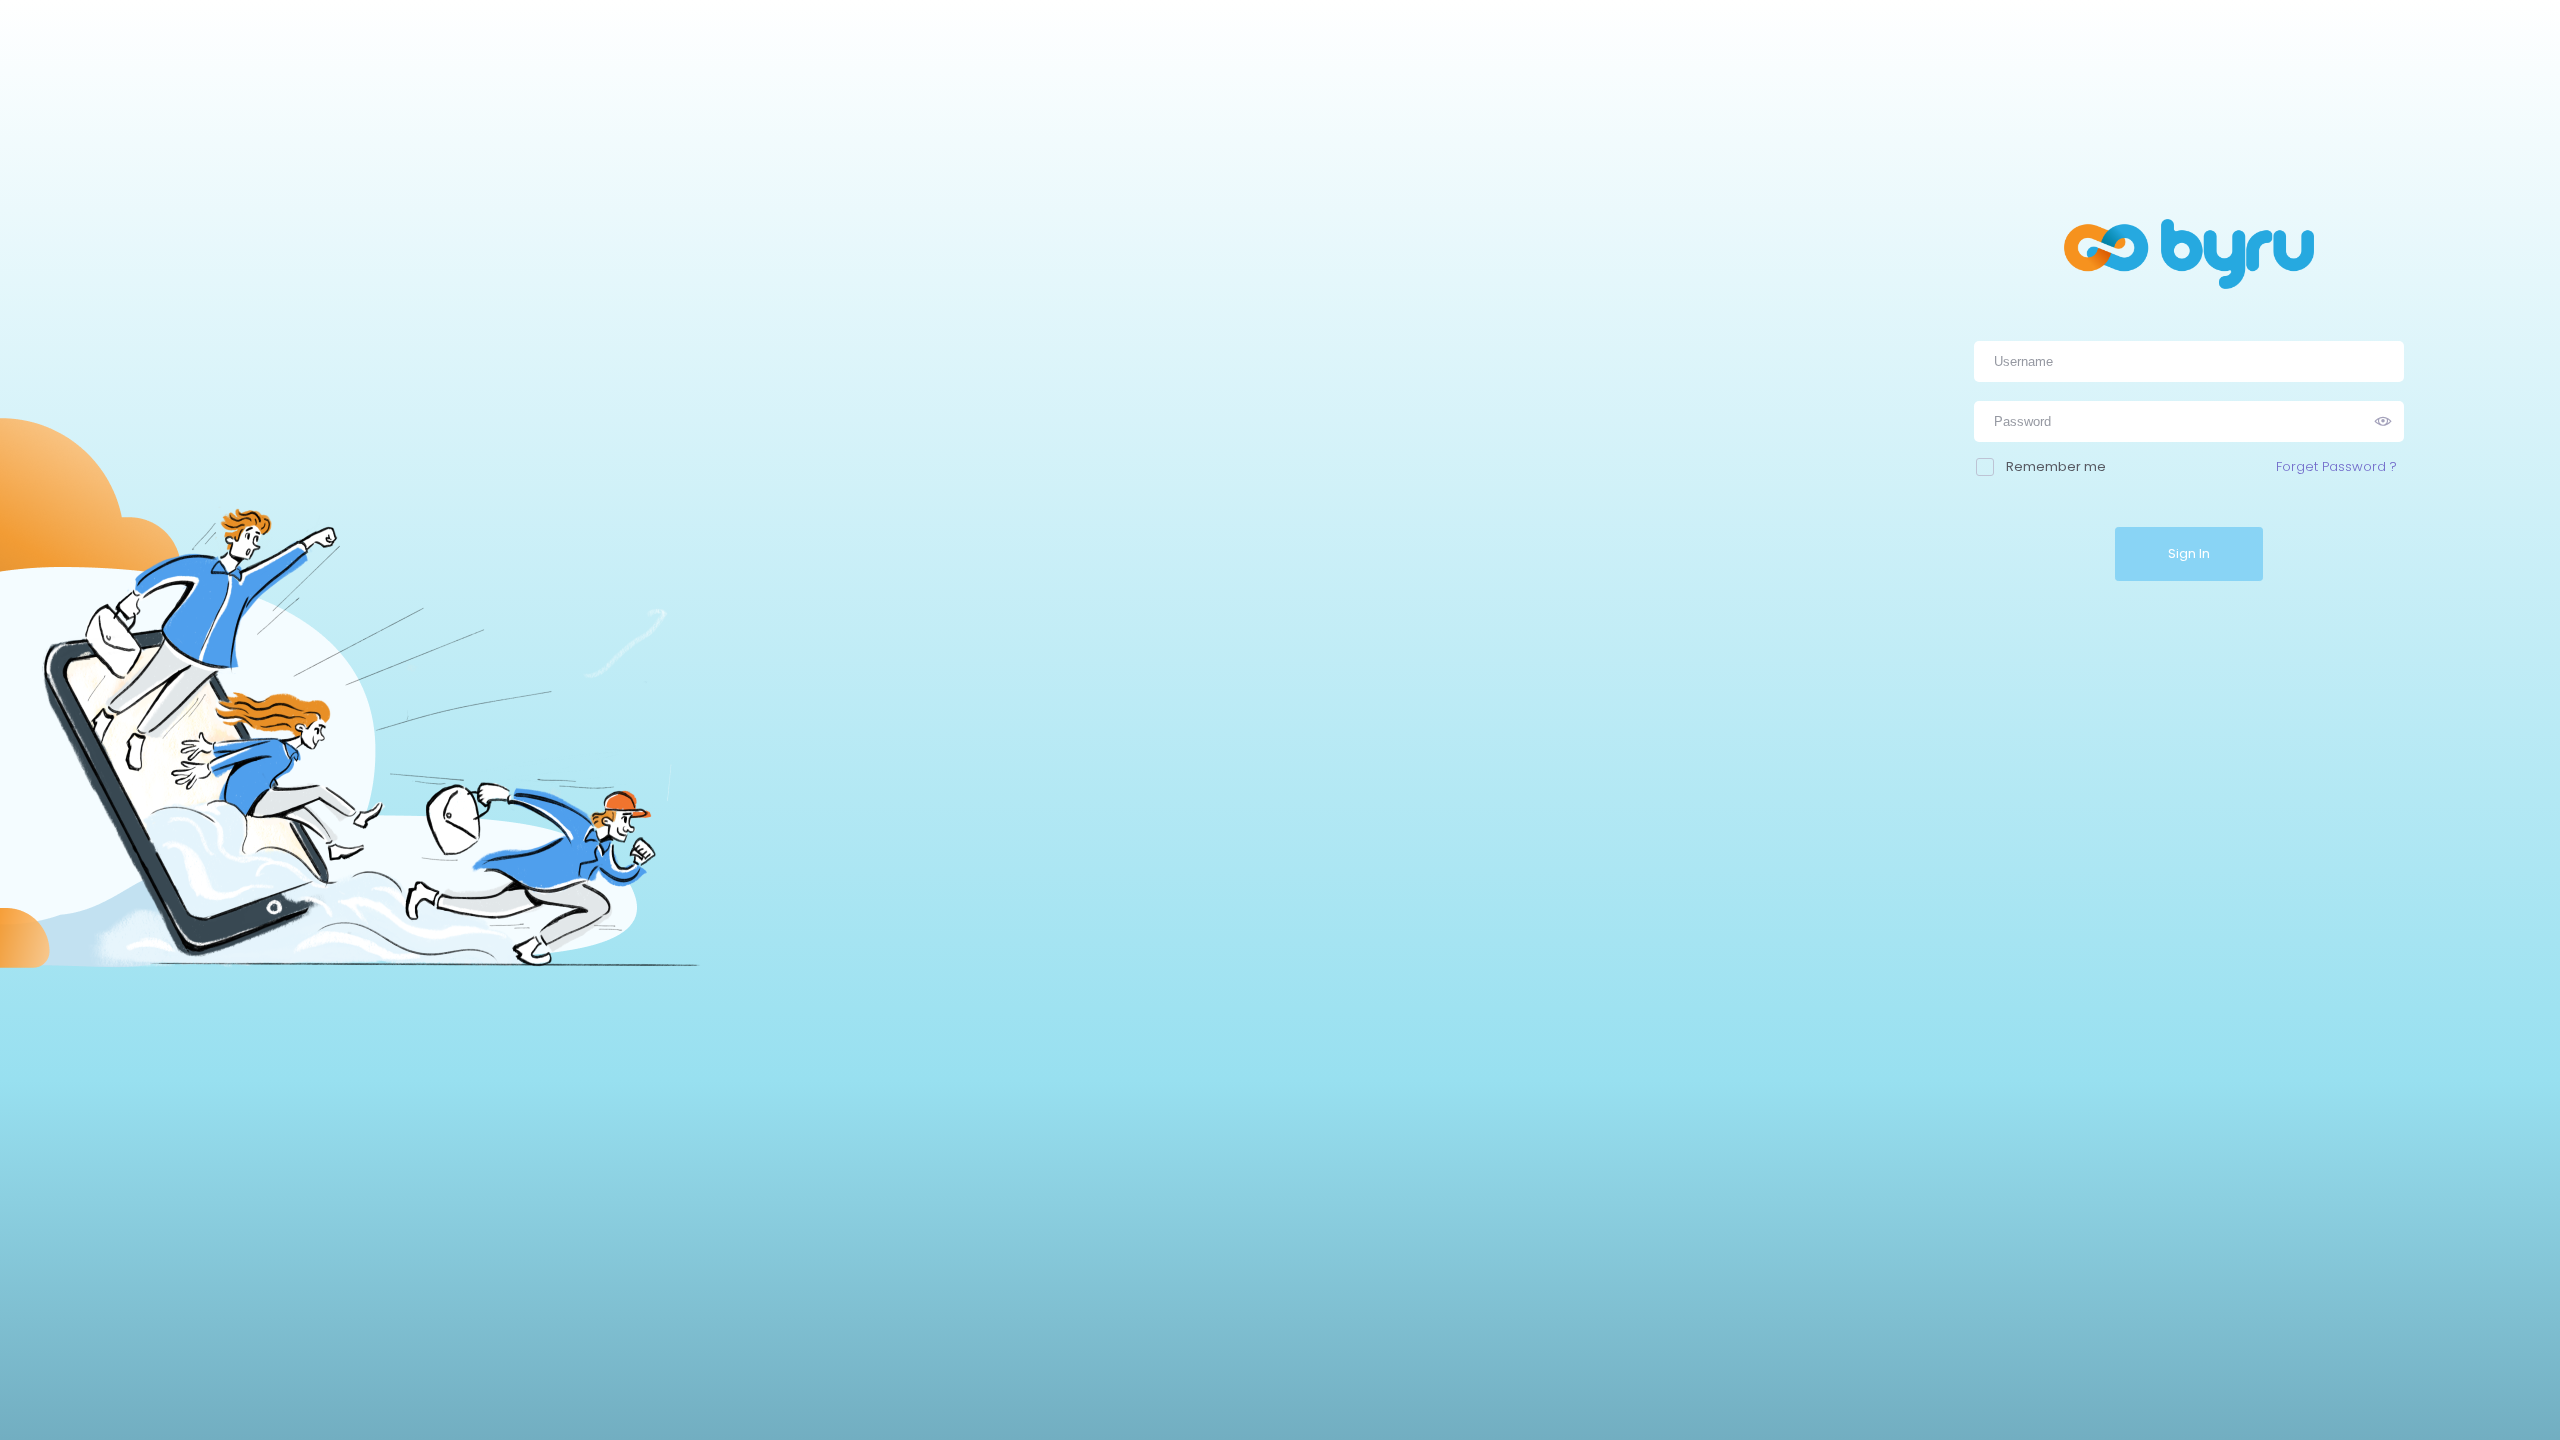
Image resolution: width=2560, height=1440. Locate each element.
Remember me (2056, 466)
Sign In (2189, 553)
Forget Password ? (2336, 466)
